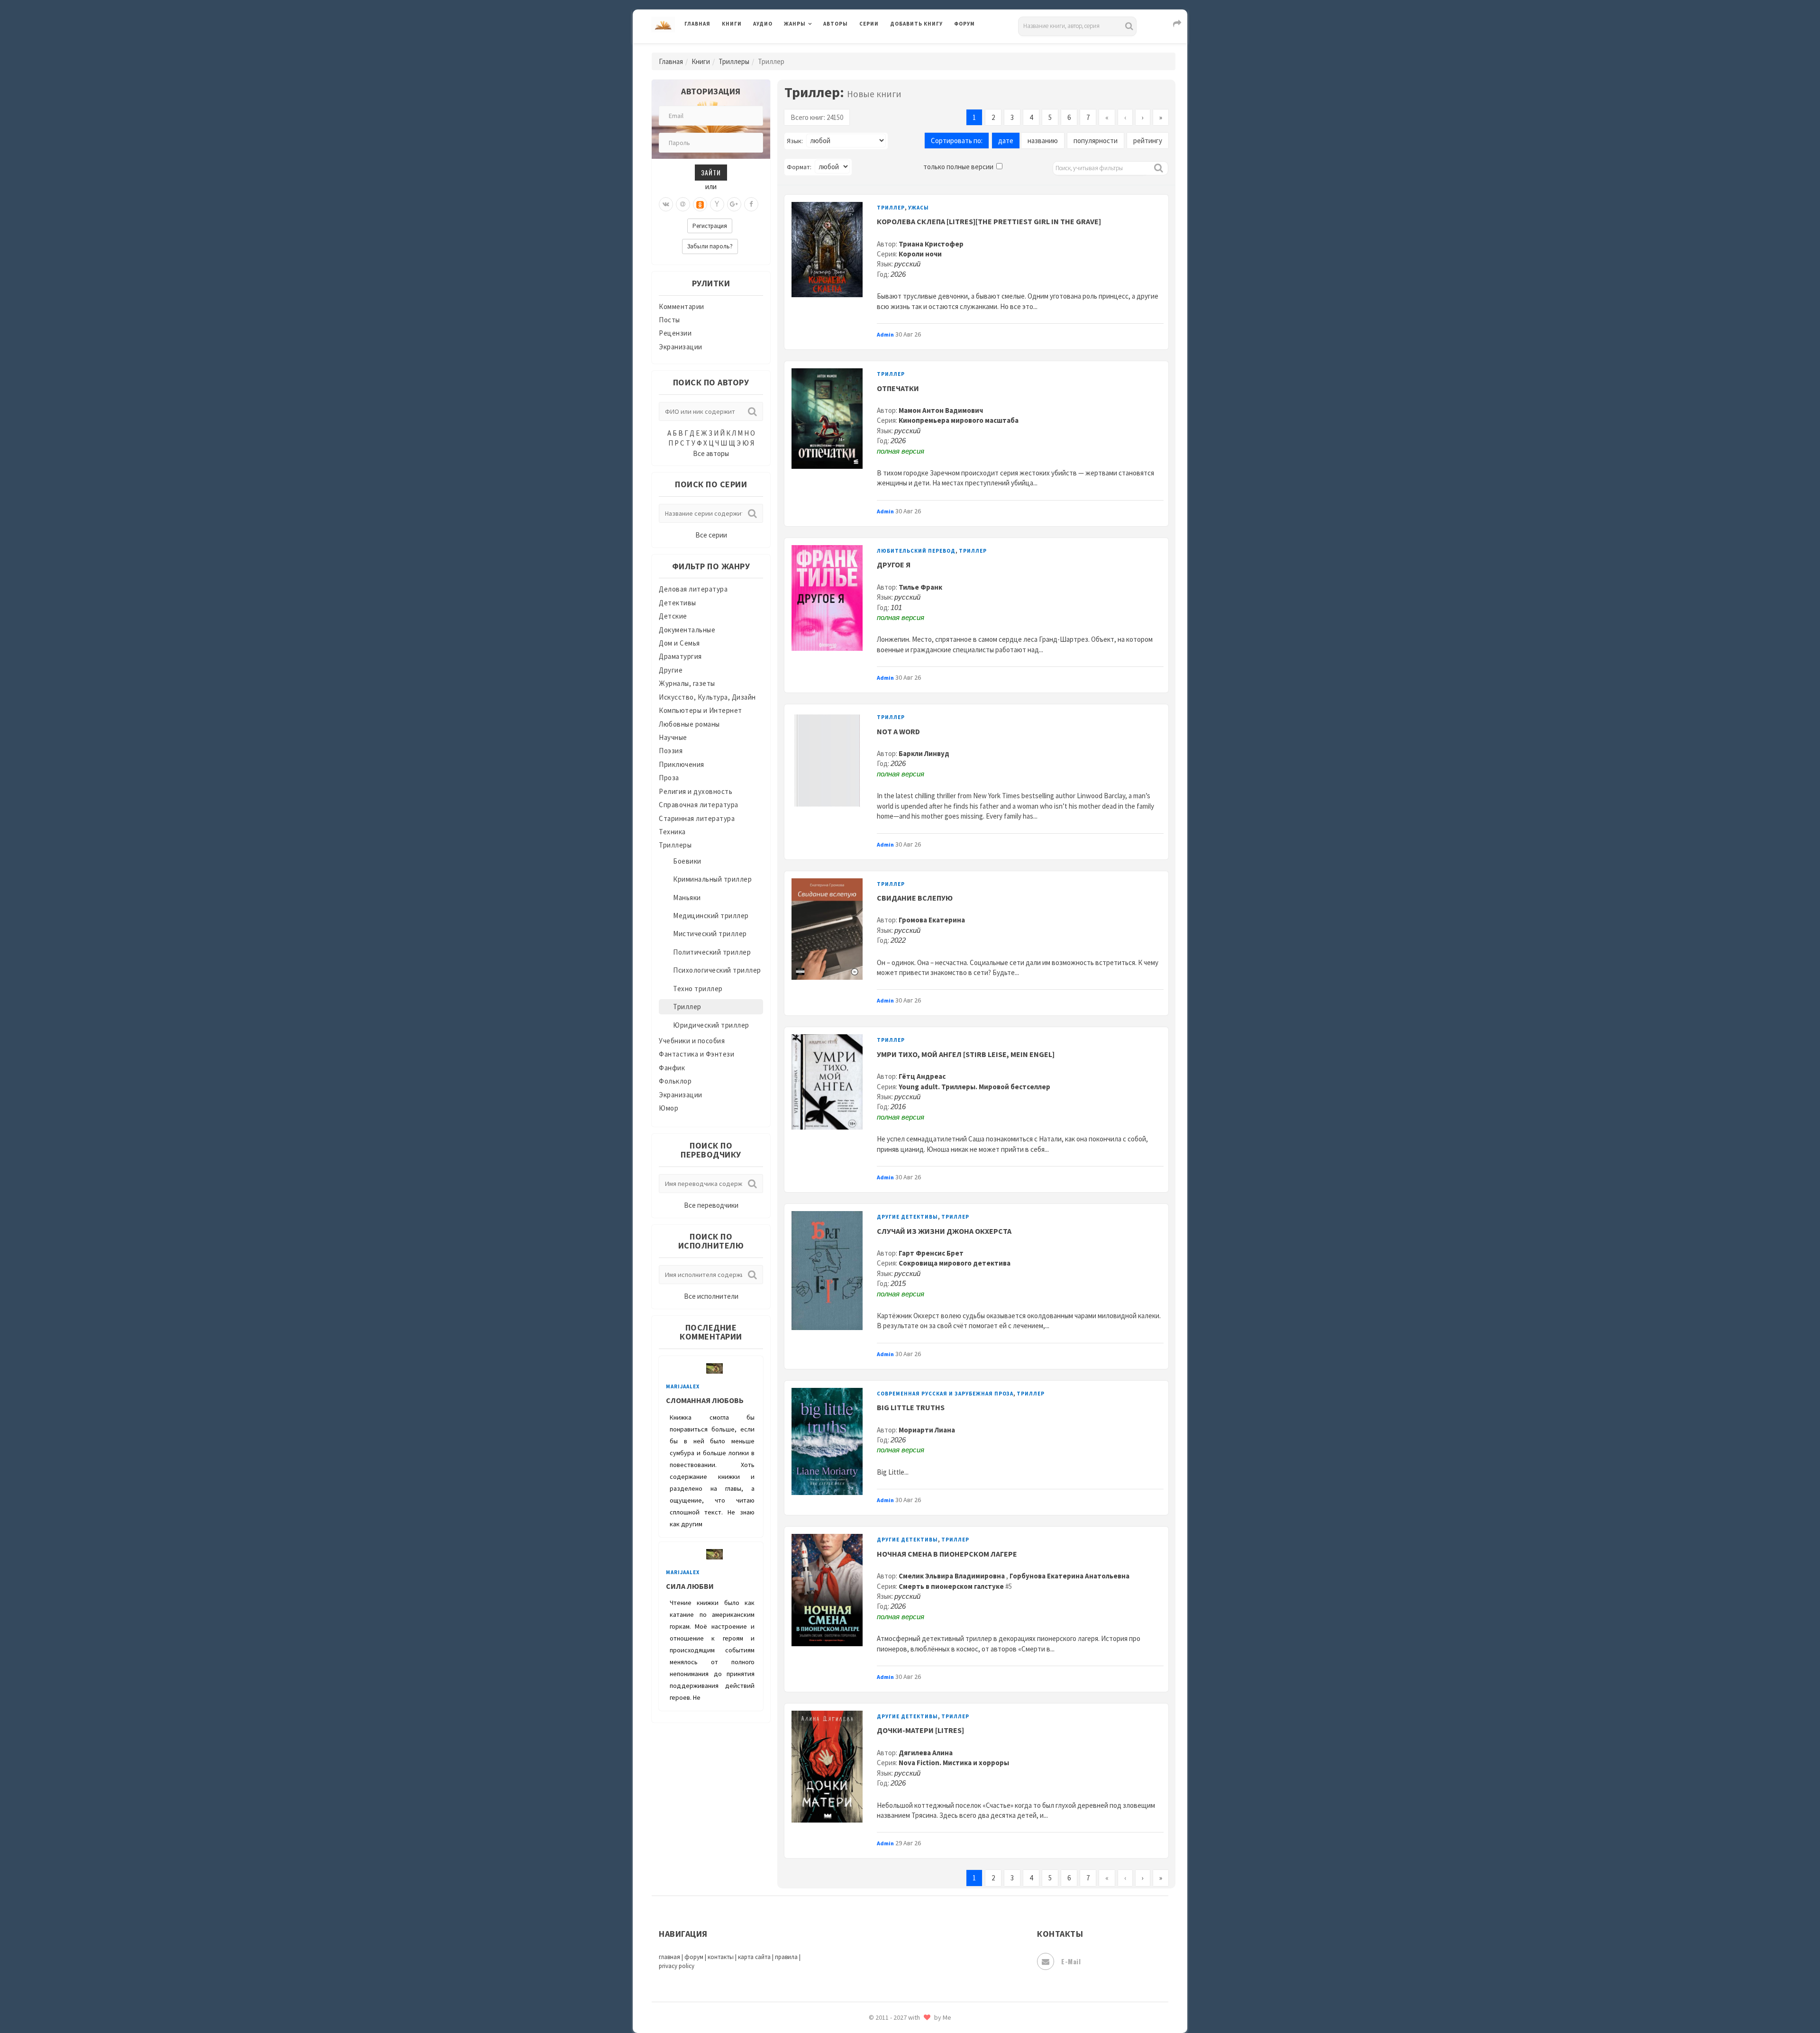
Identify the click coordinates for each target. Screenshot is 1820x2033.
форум (694, 1957)
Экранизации (681, 347)
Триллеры (734, 61)
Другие (671, 670)
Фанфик (672, 1068)
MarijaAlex (683, 1386)
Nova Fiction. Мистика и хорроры (954, 1763)
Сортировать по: (957, 141)
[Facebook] (751, 204)
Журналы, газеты (687, 683)
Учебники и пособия (692, 1041)
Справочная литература (699, 805)
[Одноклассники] (700, 204)
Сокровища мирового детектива (955, 1263)
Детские (673, 616)
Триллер (687, 1007)
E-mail (1071, 1961)
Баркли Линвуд (924, 753)
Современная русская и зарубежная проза (945, 1394)
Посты (669, 320)
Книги (732, 24)
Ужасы (919, 208)
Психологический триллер (717, 970)
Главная (697, 24)
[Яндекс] (717, 204)
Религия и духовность (696, 791)
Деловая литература (924, 48)
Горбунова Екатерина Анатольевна (1069, 1576)
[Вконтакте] (666, 204)
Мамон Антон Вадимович (941, 410)
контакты (721, 1957)
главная (669, 1957)
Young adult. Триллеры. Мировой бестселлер (974, 1087)
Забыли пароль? (710, 246)
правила (786, 1957)
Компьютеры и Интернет (701, 710)
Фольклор (675, 1081)
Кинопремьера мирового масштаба (959, 420)
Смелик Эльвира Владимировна (952, 1576)
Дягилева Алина (926, 1753)
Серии (869, 24)
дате (1006, 141)
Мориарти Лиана (927, 1430)
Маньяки (687, 898)
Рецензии (675, 333)
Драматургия (680, 656)
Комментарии (682, 306)
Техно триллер (698, 989)
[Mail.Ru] (683, 204)
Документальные (687, 630)
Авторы (836, 24)
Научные (673, 737)
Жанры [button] (795, 24)
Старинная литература (697, 818)
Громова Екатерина (932, 920)
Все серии (711, 535)
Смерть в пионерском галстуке (951, 1586)
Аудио (763, 24)
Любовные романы (689, 724)
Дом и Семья (679, 643)
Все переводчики (711, 1205)
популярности (1096, 141)
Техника (672, 832)
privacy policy (677, 1966)
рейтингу (1148, 141)
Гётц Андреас (922, 1076)
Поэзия (671, 751)
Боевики (687, 861)
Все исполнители (711, 1296)
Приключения (682, 764)
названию (1043, 141)
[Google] (734, 204)
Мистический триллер (710, 934)
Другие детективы (907, 1217)
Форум (965, 24)
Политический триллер (712, 952)
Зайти (711, 172)
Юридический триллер (711, 1025)
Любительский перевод (916, 551)
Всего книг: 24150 (817, 117)
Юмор (669, 1108)
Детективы (678, 603)
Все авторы (711, 453)
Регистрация (710, 226)
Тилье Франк (920, 587)
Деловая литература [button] (817, 48)
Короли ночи (920, 254)
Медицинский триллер (711, 916)
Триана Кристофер (931, 244)
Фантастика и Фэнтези (696, 1054)
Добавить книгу (916, 24)
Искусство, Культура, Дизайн (707, 697)
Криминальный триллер (712, 879)
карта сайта (754, 1957)
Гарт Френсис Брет (931, 1253)
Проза (669, 778)
